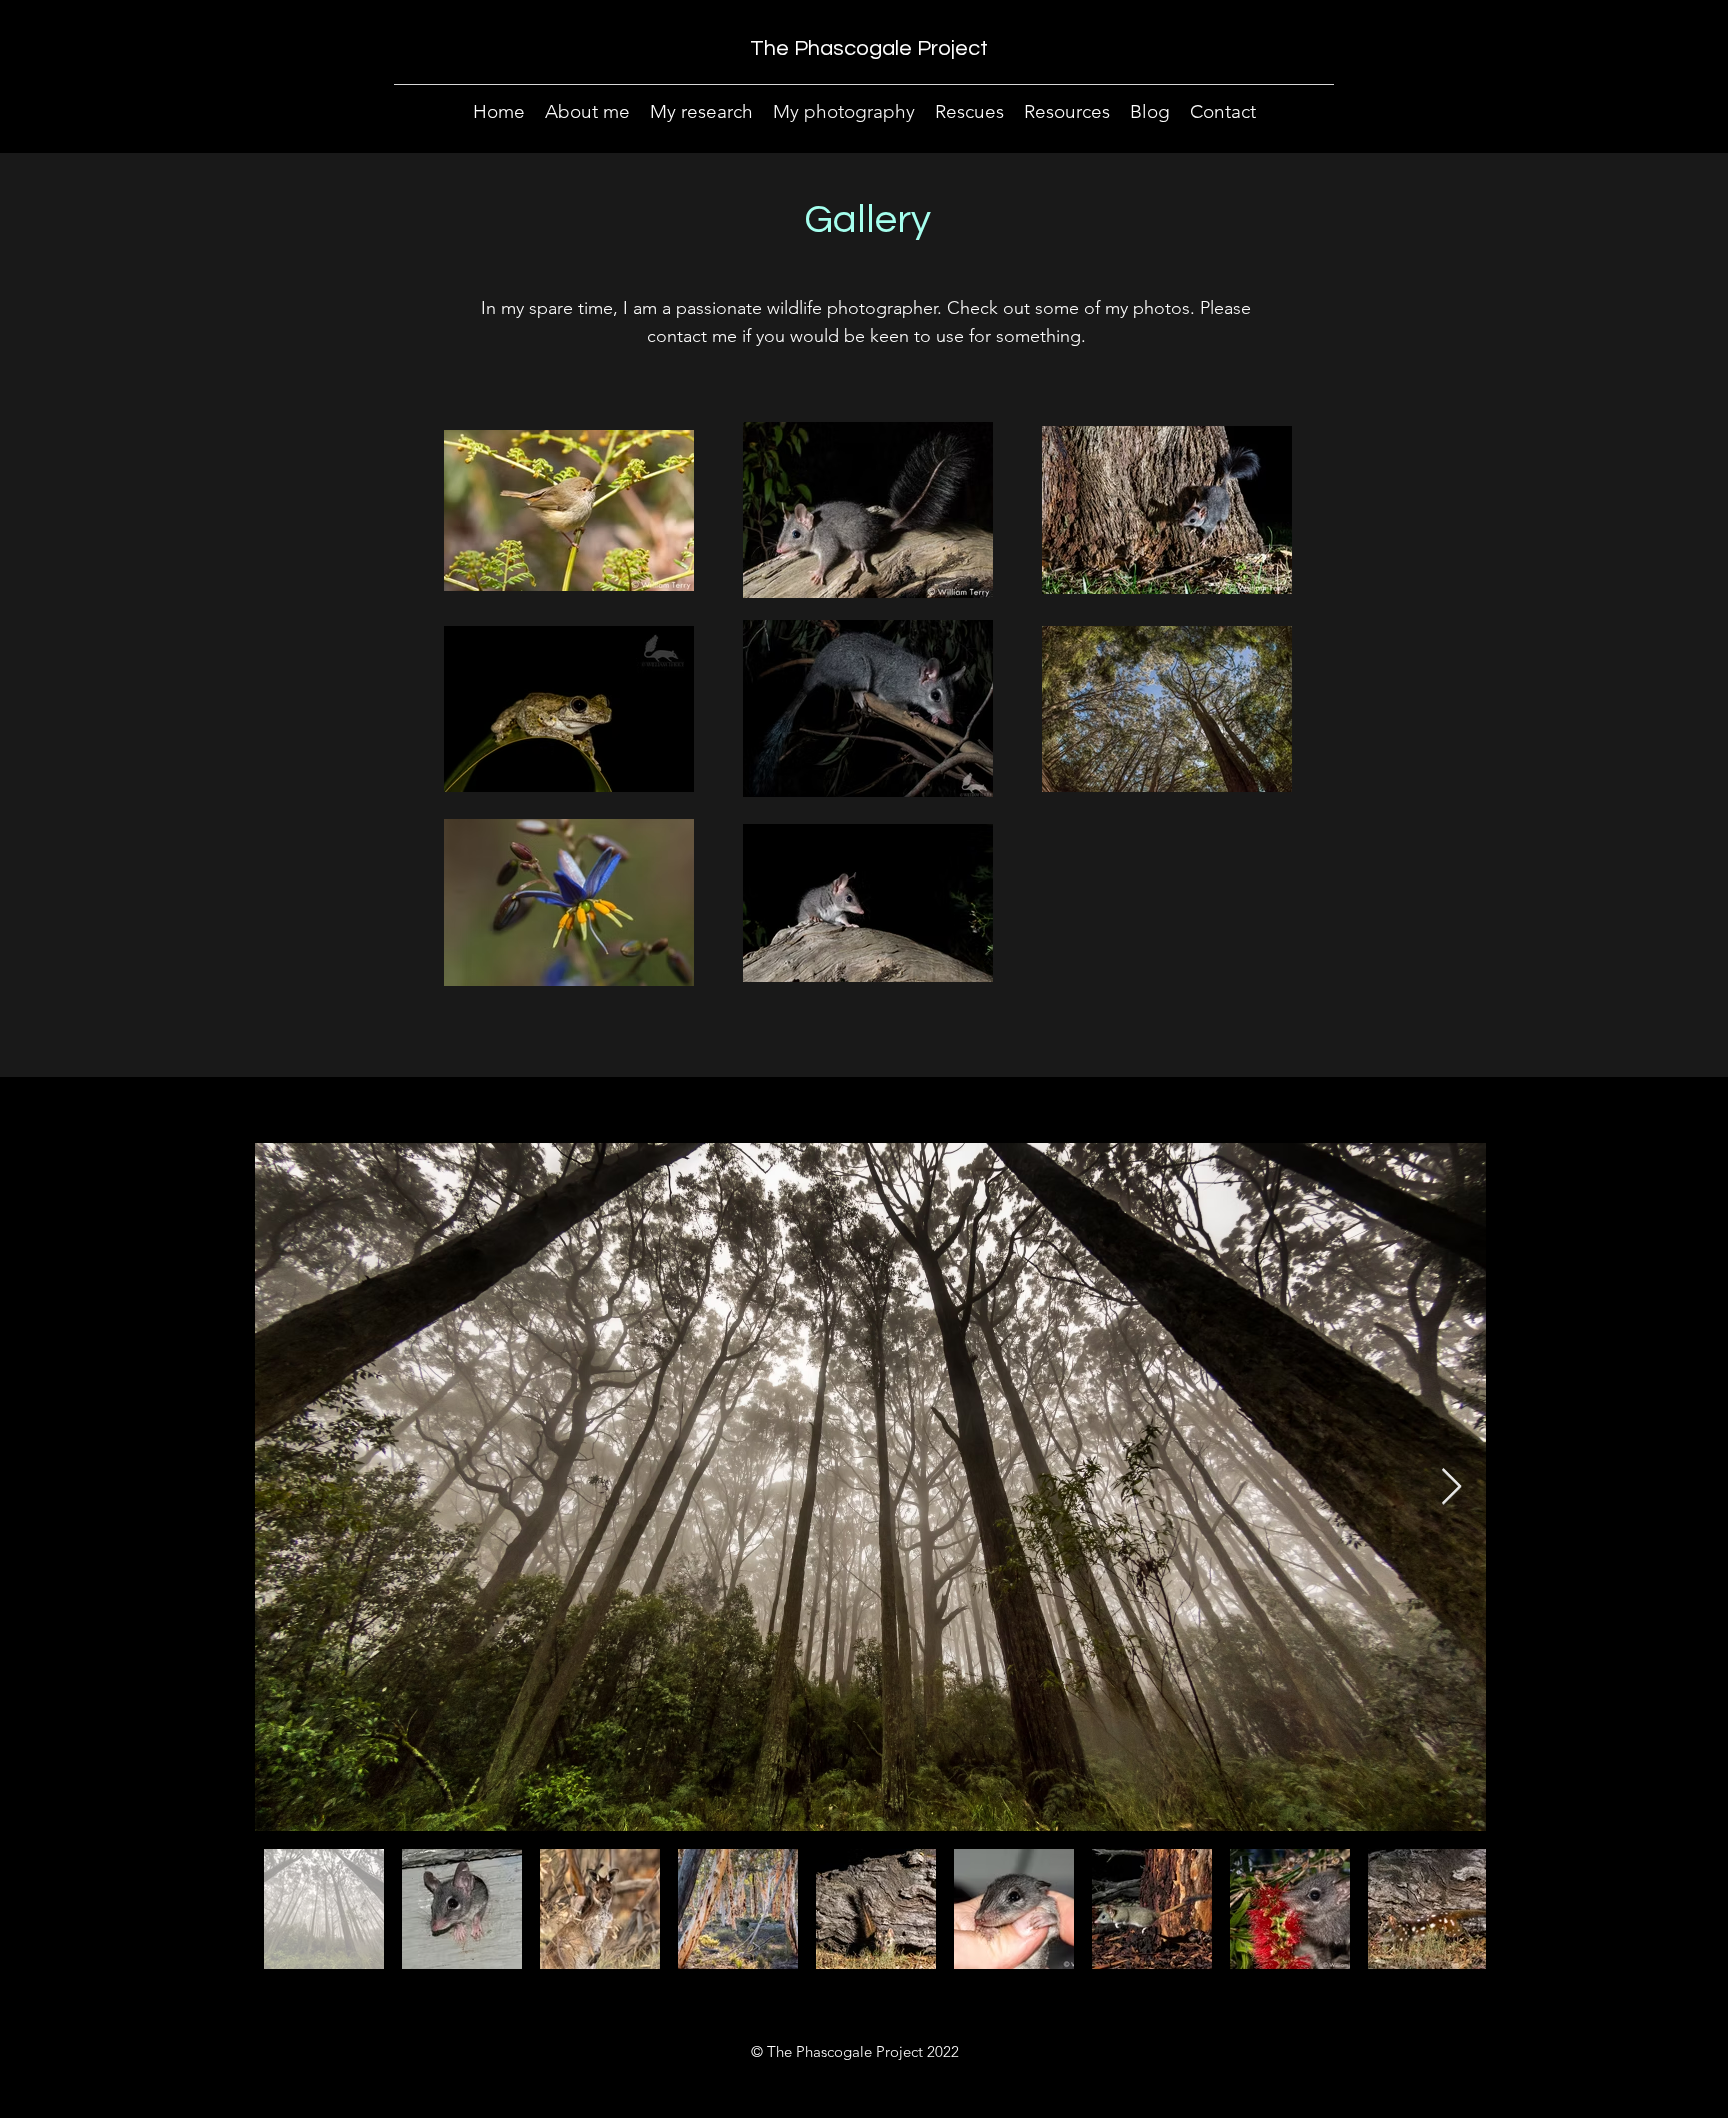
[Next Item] (1451, 1487)
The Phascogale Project (869, 48)
